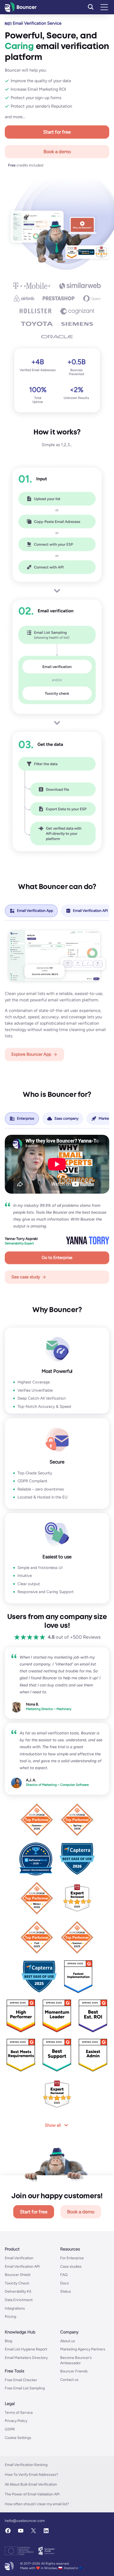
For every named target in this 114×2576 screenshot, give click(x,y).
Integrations (15, 2308)
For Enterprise (72, 2258)
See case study (26, 1277)
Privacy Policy (16, 2421)
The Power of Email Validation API (32, 2494)
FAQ (64, 2275)
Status (66, 2291)
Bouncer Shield (17, 2275)
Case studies (71, 2267)
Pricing (10, 2317)
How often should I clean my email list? (37, 2504)
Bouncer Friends (74, 2371)
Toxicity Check (17, 2283)
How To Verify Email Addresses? (31, 2475)
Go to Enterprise (57, 1258)
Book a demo (57, 152)
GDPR (10, 2429)
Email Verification (19, 2258)
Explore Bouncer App (31, 1054)
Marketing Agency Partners (83, 2349)
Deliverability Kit (18, 2291)
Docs (65, 2283)
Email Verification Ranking (26, 2465)
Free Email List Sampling (25, 2388)
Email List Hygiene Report (26, 2349)
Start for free (57, 132)
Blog (8, 2341)
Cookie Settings (18, 2438)
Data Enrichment (19, 2300)
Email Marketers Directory (26, 2358)
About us (68, 2341)
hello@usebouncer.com (25, 2521)
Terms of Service (19, 2413)
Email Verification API (22, 2267)
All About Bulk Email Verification (31, 2484)
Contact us (69, 2380)
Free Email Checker (21, 2380)
